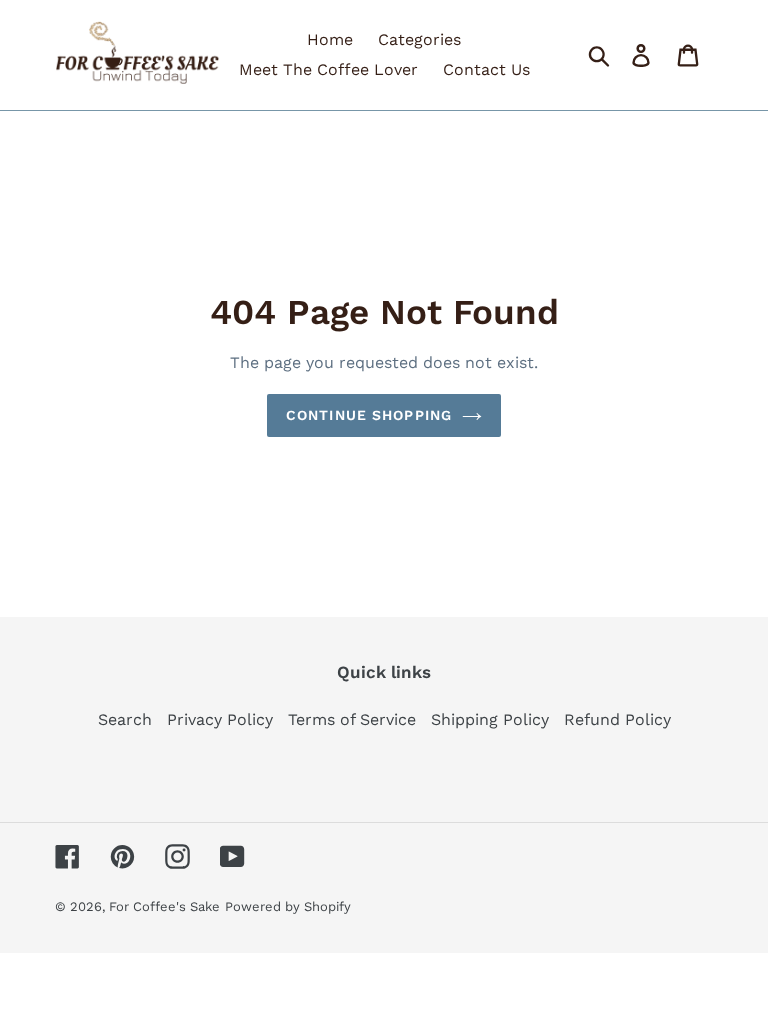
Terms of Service (352, 719)
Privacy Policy (220, 719)
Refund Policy (617, 719)
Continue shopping (369, 415)
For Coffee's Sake (164, 906)
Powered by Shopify (288, 906)
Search (125, 719)
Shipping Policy (490, 719)
